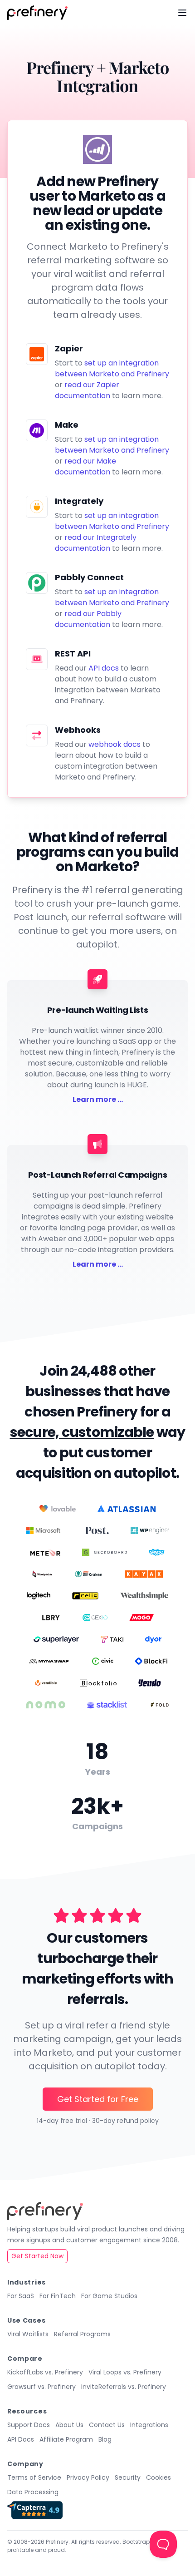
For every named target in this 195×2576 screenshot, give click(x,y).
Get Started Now (37, 2256)
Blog (105, 2439)
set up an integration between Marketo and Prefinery (112, 368)
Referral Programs (82, 2334)
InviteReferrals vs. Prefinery (124, 2387)
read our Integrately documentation (96, 543)
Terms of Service (34, 2477)
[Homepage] (37, 13)
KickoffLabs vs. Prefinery (45, 2372)
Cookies (158, 2477)
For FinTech (58, 2296)
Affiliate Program (66, 2439)
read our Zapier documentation (87, 390)
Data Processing (33, 2492)
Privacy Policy (88, 2477)
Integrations (149, 2425)
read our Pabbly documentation (88, 619)
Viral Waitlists (28, 2334)
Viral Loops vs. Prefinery (125, 2372)
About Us (69, 2425)
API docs (104, 668)
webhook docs (115, 744)
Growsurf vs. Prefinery (41, 2387)
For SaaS (21, 2296)
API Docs (21, 2439)
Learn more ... (98, 1099)
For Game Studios (109, 2296)
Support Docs (29, 2425)
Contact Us (107, 2425)
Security (128, 2477)
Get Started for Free (98, 2099)
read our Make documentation (85, 466)
